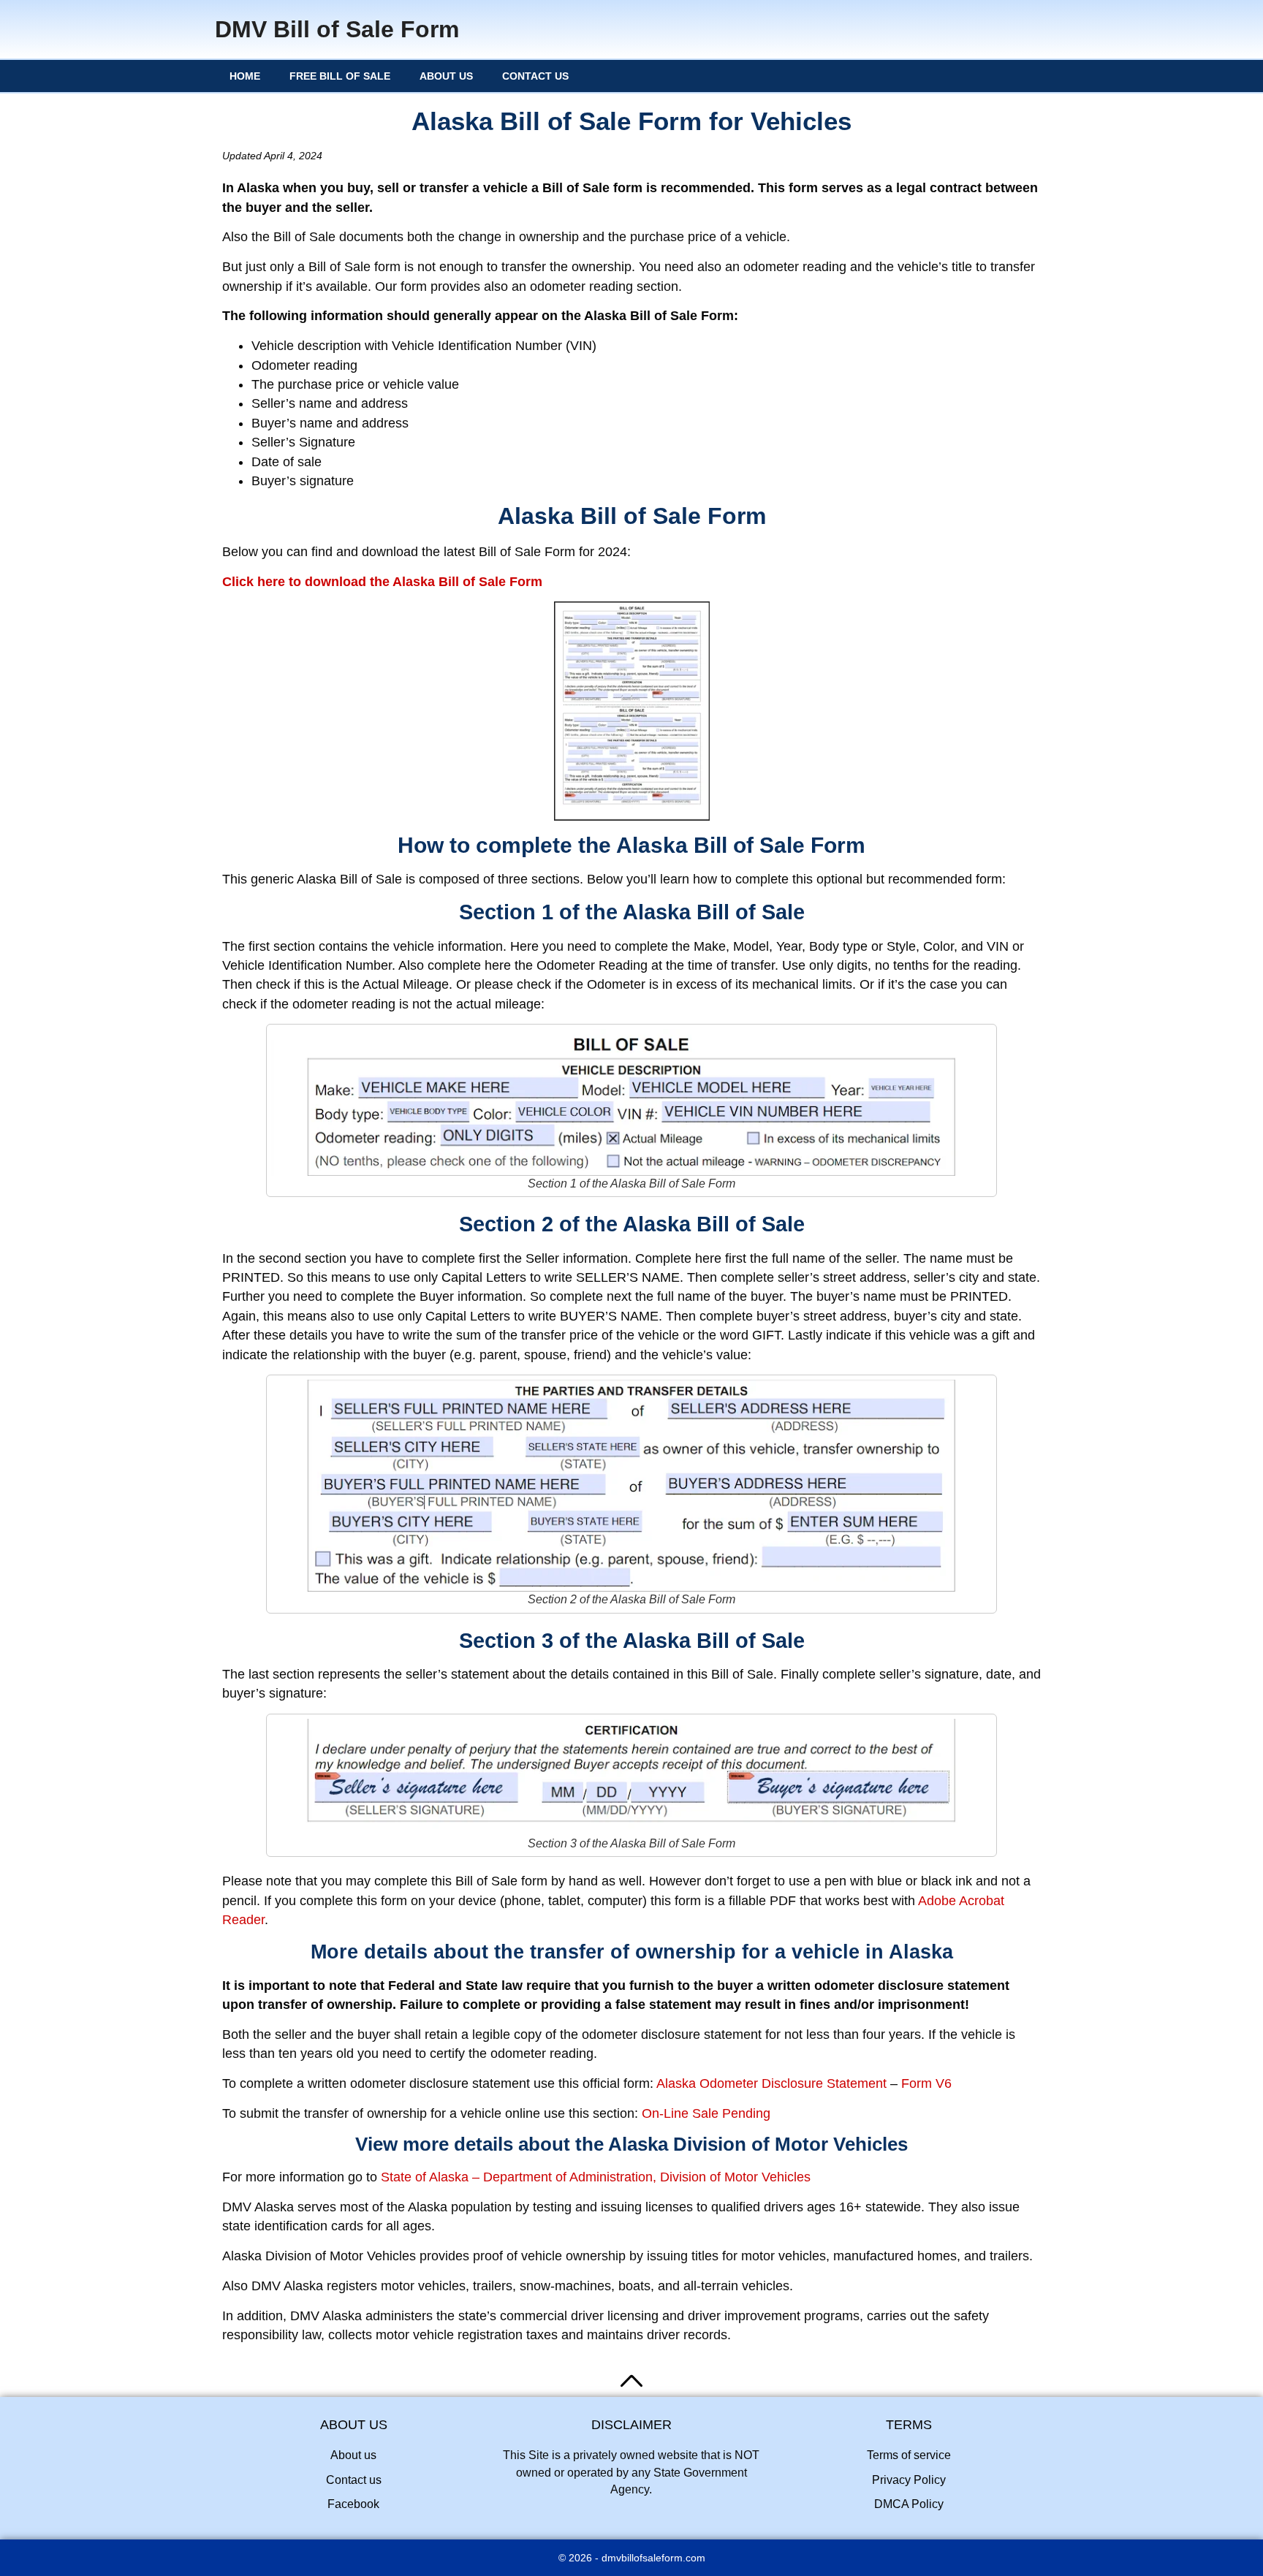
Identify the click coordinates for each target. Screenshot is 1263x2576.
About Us (446, 76)
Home (245, 76)
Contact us (535, 76)
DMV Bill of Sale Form (337, 29)
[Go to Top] (631, 2381)
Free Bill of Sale (340, 76)
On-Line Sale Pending (706, 2113)
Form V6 (926, 2083)
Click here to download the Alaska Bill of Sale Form (382, 582)
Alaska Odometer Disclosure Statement (771, 2083)
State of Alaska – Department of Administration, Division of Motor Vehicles (596, 2177)
